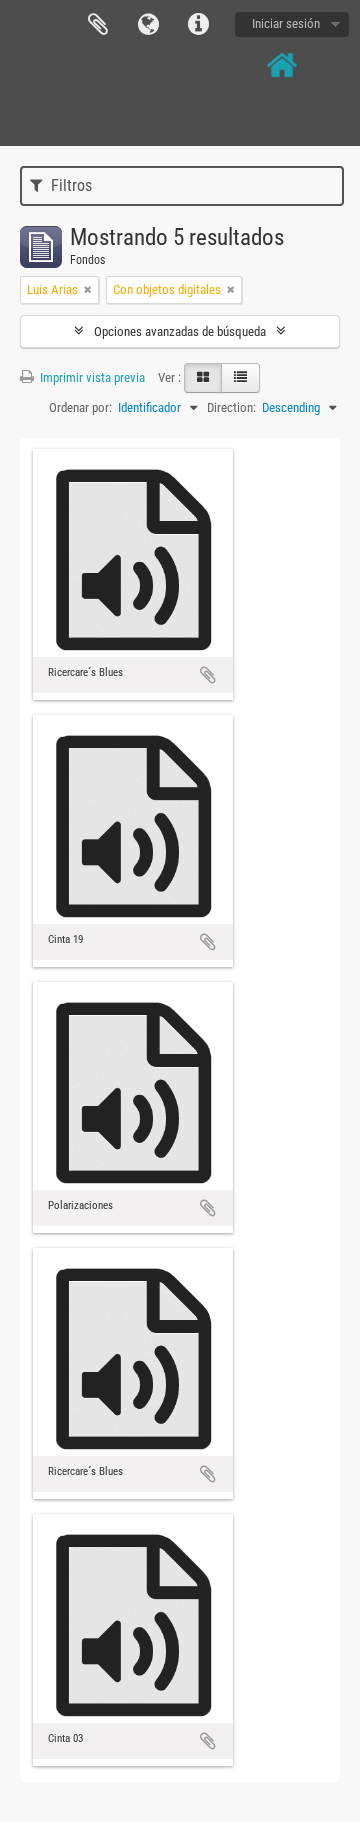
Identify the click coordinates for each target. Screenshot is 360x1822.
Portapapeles (98, 25)
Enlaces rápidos (198, 25)
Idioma (148, 25)
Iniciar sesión (286, 23)
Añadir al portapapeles (208, 675)
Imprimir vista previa (91, 377)
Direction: (231, 407)
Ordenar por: (80, 407)
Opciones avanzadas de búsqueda (180, 331)
